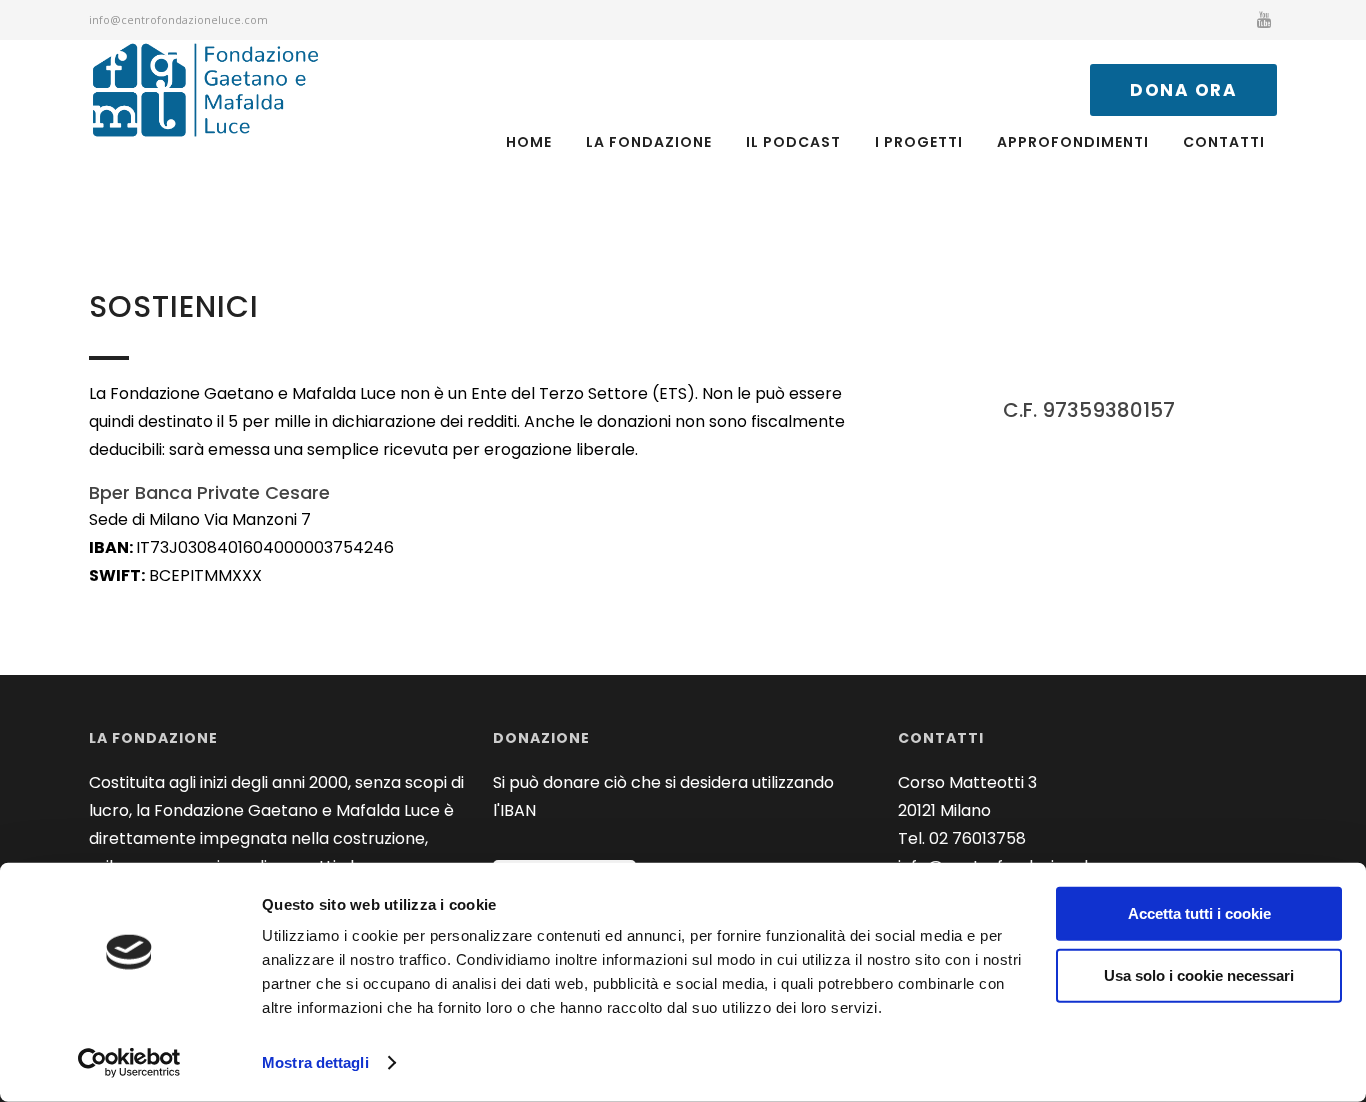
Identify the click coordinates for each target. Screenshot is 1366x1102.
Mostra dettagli (315, 1062)
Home (529, 142)
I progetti (919, 142)
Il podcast (793, 142)
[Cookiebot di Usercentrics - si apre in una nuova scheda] (129, 1063)
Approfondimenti (1073, 142)
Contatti (1224, 142)
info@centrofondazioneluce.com (178, 19)
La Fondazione (649, 142)
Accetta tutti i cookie (1199, 913)
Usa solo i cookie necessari (1199, 974)
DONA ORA (1183, 90)
